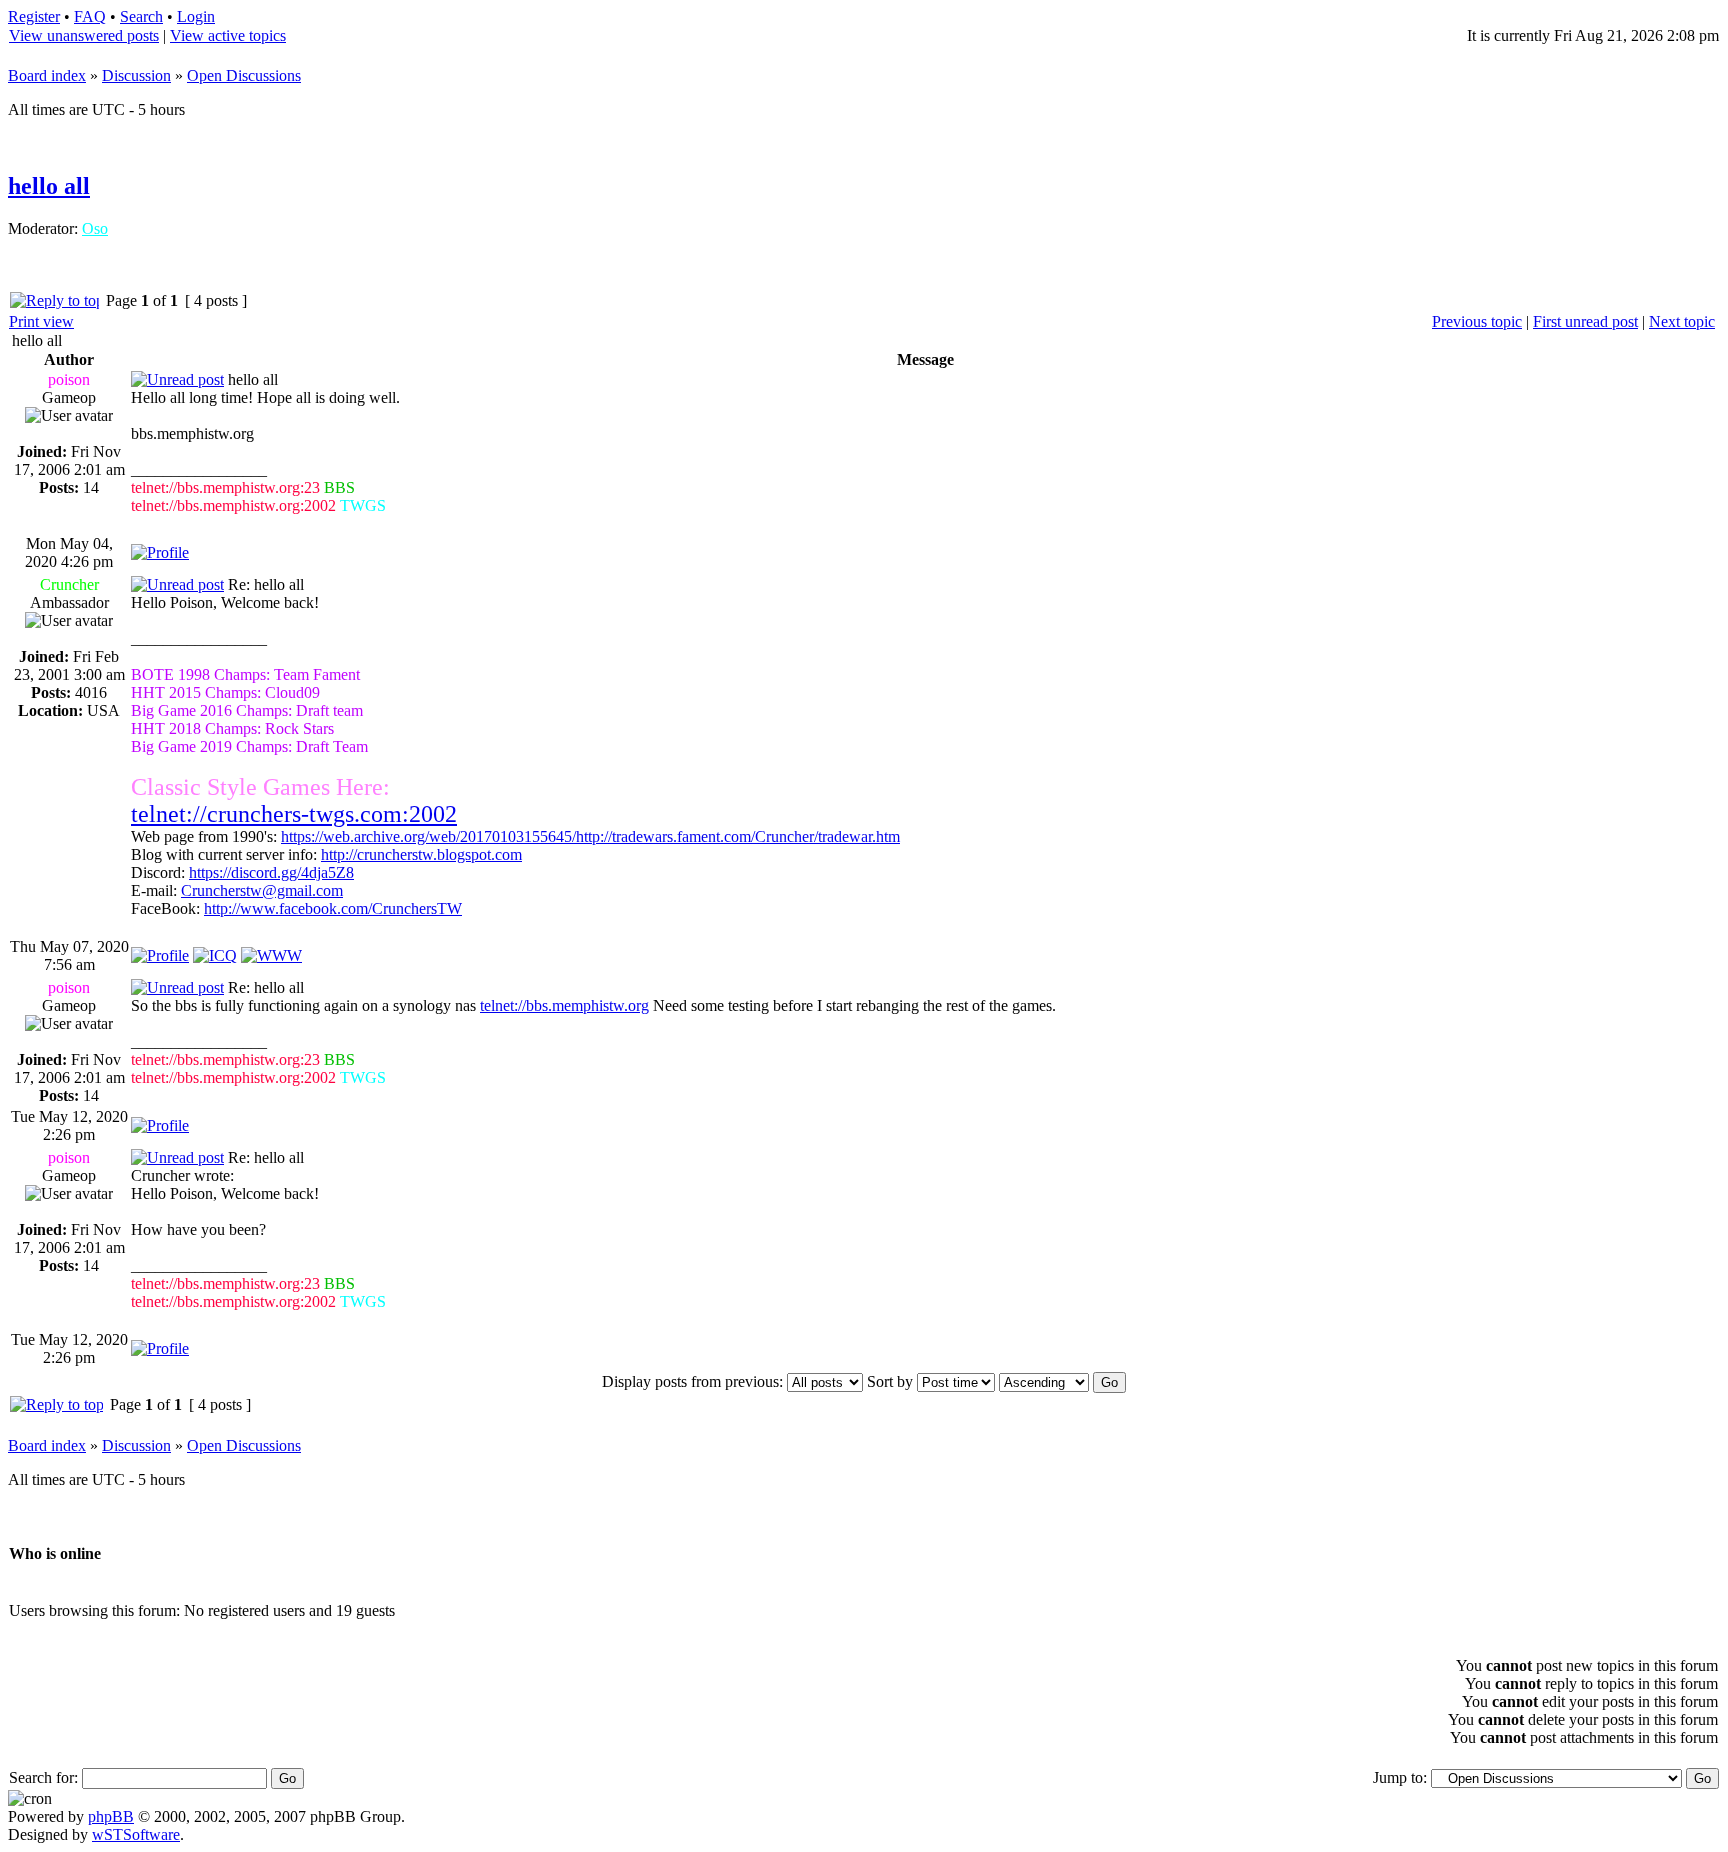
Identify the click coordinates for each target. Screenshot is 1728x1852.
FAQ (90, 16)
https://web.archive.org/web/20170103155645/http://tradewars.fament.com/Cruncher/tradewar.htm (590, 836)
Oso (95, 228)
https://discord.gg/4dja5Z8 (271, 872)
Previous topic (1477, 321)
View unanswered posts (84, 35)
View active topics (228, 35)
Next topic (1682, 321)
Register (34, 16)
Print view (41, 321)
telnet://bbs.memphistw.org (564, 1005)
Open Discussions (244, 75)
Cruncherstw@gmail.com (262, 890)
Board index (47, 75)
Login (196, 16)
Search (141, 16)
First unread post (1585, 321)
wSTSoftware (136, 1834)
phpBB (111, 1816)
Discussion (136, 75)
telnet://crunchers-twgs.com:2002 (294, 814)
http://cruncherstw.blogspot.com (421, 854)
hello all (49, 186)
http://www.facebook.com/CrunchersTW (333, 908)
